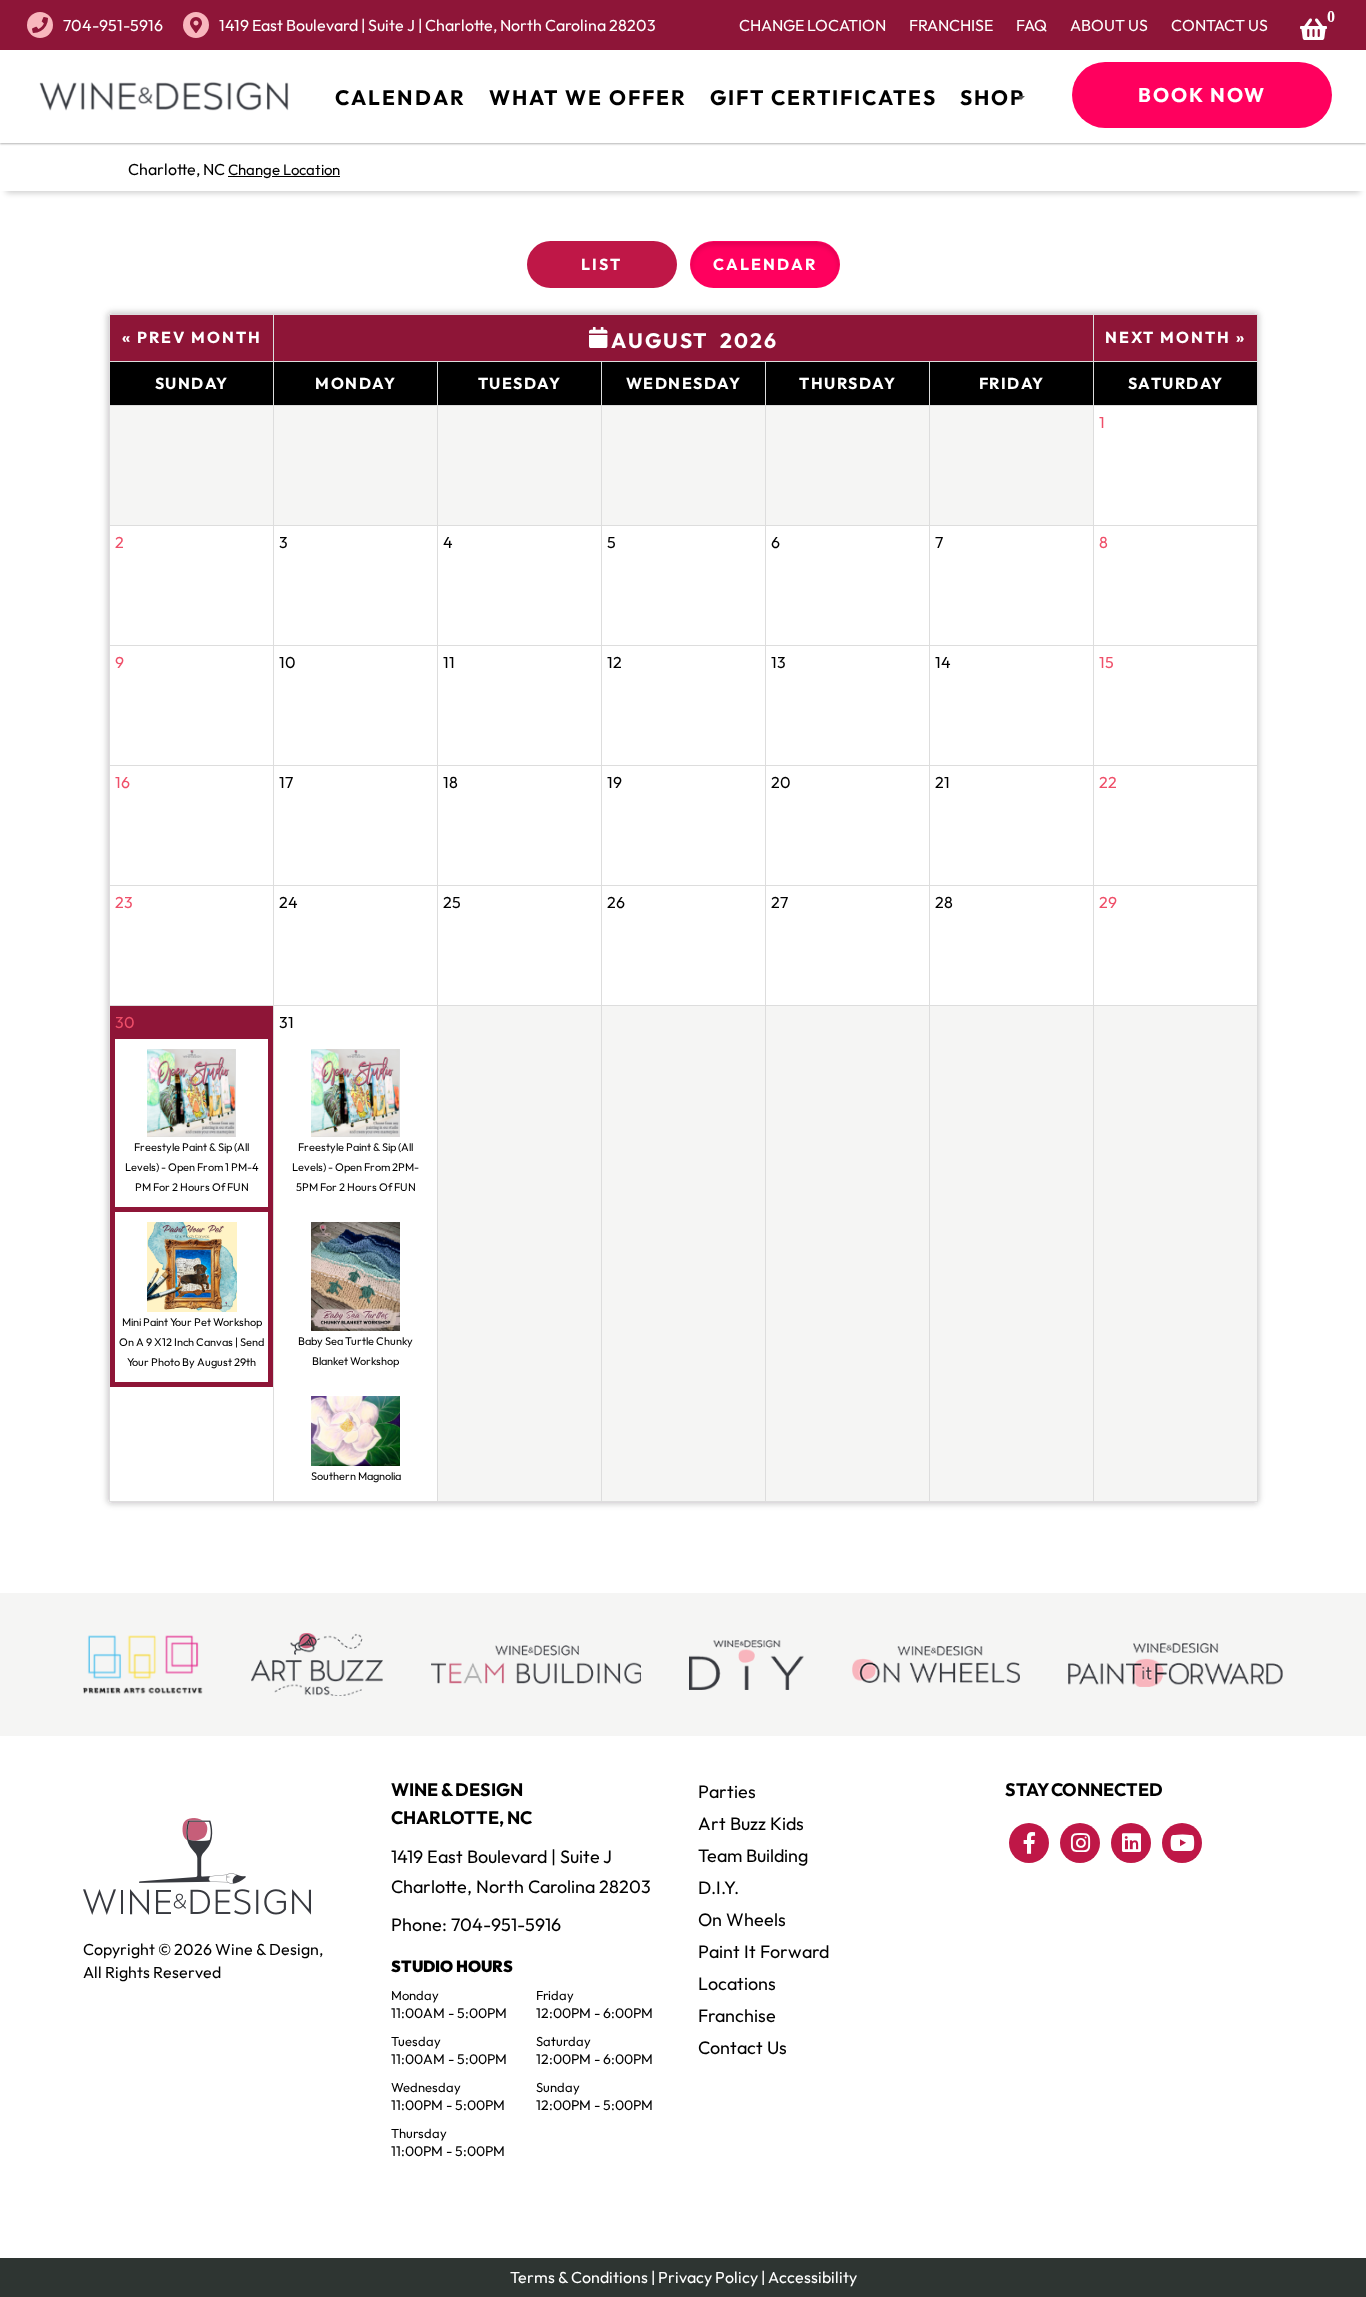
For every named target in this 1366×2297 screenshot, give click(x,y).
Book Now (1202, 94)
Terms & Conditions (579, 2277)
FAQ (1031, 25)
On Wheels (742, 1919)
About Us (1109, 25)
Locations (737, 1983)
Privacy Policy (708, 2277)
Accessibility (812, 2277)
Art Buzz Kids (751, 1823)
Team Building (753, 1855)
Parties (727, 1791)
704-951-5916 (113, 25)
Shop (992, 97)
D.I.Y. (718, 1887)
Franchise (951, 25)
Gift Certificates (823, 97)
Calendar (400, 97)
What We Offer (588, 97)
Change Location (812, 25)
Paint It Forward (763, 1951)
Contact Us (1219, 25)
